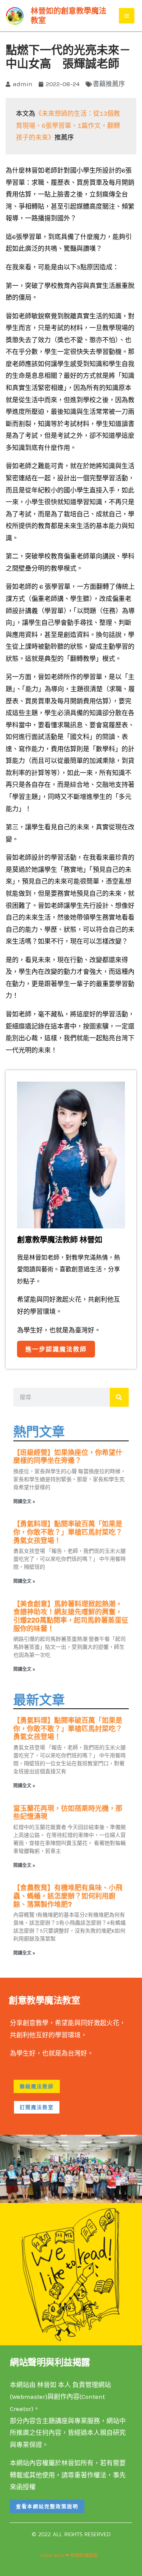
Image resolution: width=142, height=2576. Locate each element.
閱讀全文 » (24, 1502)
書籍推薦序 (109, 84)
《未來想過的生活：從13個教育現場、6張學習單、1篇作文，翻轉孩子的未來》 (68, 126)
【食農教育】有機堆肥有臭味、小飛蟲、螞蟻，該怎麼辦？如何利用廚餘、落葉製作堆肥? (68, 1896)
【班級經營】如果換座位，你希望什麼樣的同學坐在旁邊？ (68, 1457)
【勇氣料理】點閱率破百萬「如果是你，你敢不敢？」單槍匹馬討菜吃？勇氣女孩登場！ (68, 1532)
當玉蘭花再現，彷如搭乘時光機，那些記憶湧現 (68, 1813)
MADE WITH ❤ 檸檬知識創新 (69, 2556)
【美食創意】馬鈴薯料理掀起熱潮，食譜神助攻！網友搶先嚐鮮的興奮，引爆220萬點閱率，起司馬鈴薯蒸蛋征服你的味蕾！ (71, 1616)
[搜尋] (119, 1397)
